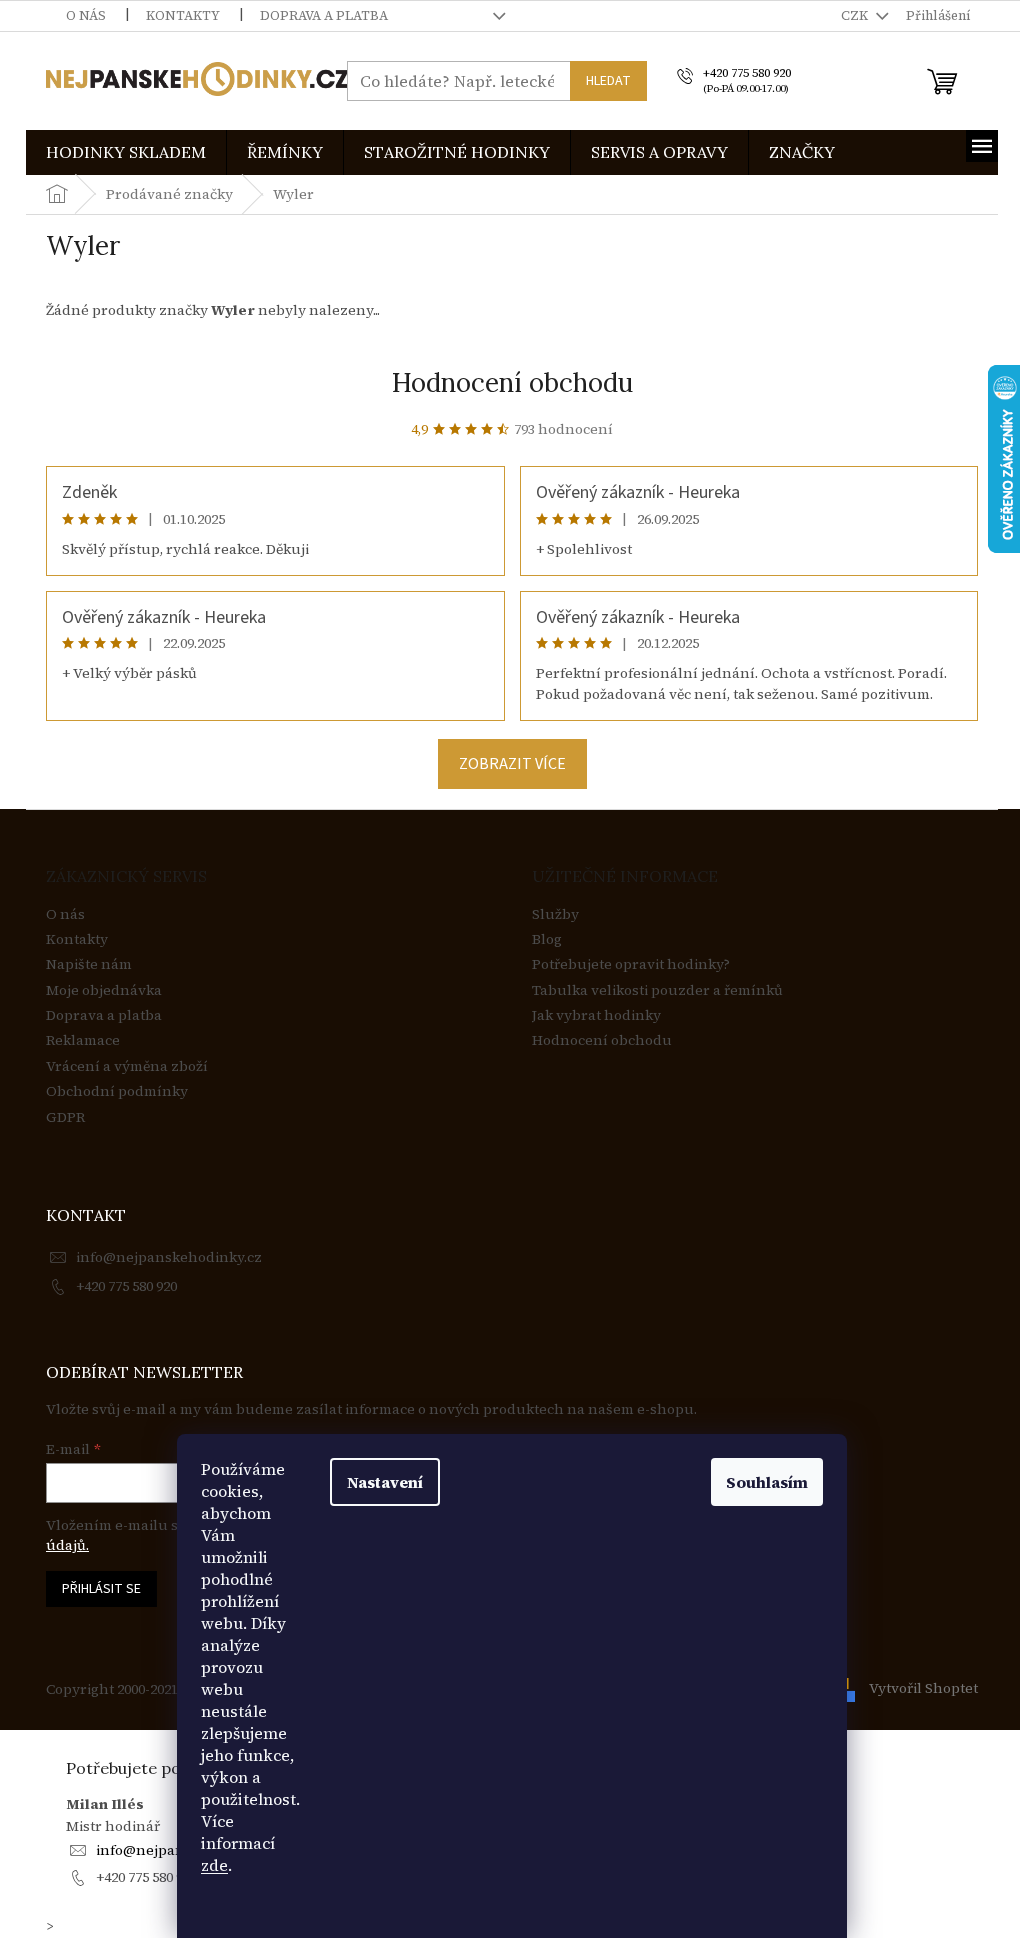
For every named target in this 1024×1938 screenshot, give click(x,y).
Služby (555, 914)
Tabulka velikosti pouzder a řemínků (657, 990)
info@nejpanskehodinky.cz (169, 1257)
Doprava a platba (324, 15)
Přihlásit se (101, 1589)
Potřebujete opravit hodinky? (631, 964)
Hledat (608, 81)
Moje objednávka (104, 990)
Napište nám (89, 964)
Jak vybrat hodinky (596, 1015)
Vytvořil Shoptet (923, 1688)
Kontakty (183, 15)
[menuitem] (126, 152)
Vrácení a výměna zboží (127, 1066)
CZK (856, 15)
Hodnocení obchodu (512, 382)
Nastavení (385, 1482)
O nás (86, 15)
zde (214, 1865)
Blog (547, 939)
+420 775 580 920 (126, 1286)
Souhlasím (767, 1482)
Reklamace (83, 1040)
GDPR (65, 1117)
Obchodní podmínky (117, 1091)
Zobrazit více (512, 764)
